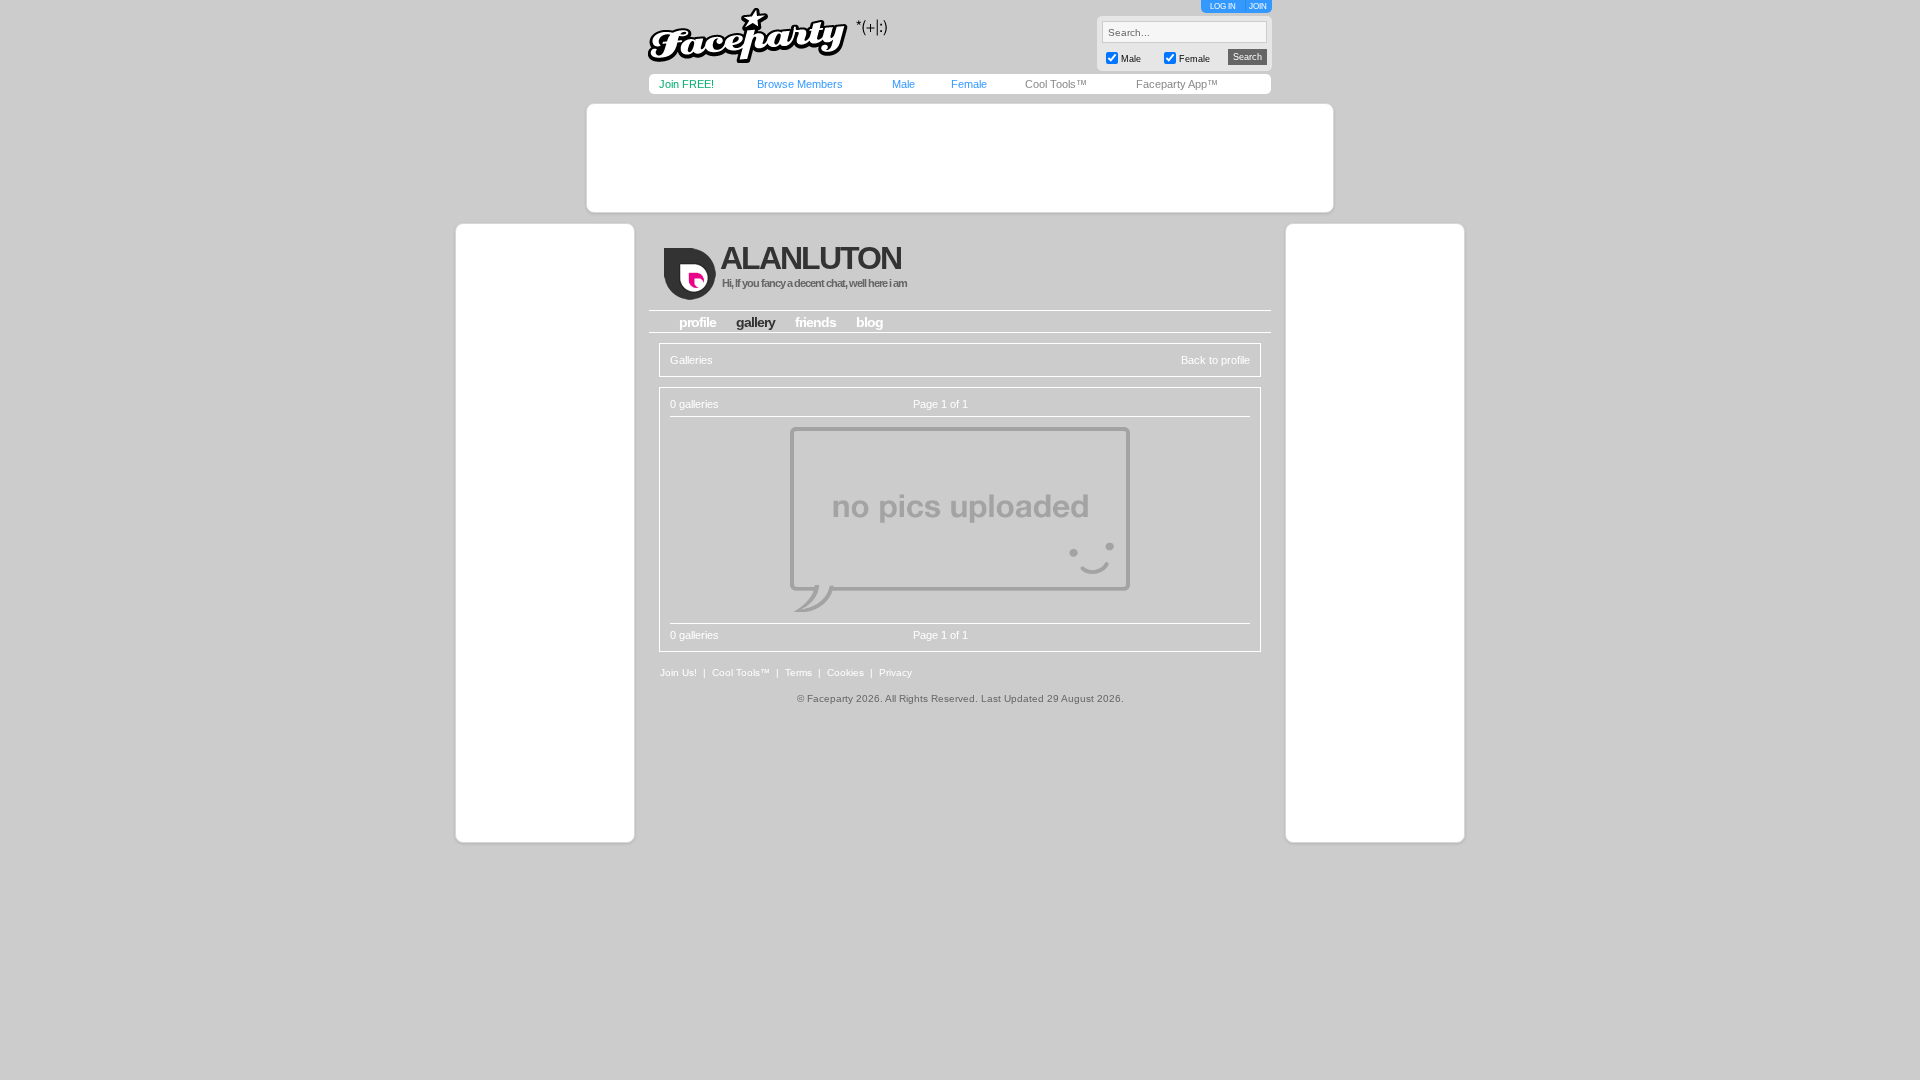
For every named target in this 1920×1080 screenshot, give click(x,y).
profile (697, 322)
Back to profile (1215, 360)
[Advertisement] (960, 158)
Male (903, 84)
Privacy (895, 672)
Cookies (845, 672)
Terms (798, 672)
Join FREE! (686, 84)
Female (969, 84)
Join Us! (678, 672)
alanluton (810, 258)
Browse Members (800, 84)
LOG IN (1223, 6)
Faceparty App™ (1177, 84)
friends (815, 322)
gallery (755, 322)
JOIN (1258, 6)
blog (869, 322)
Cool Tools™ (1056, 84)
